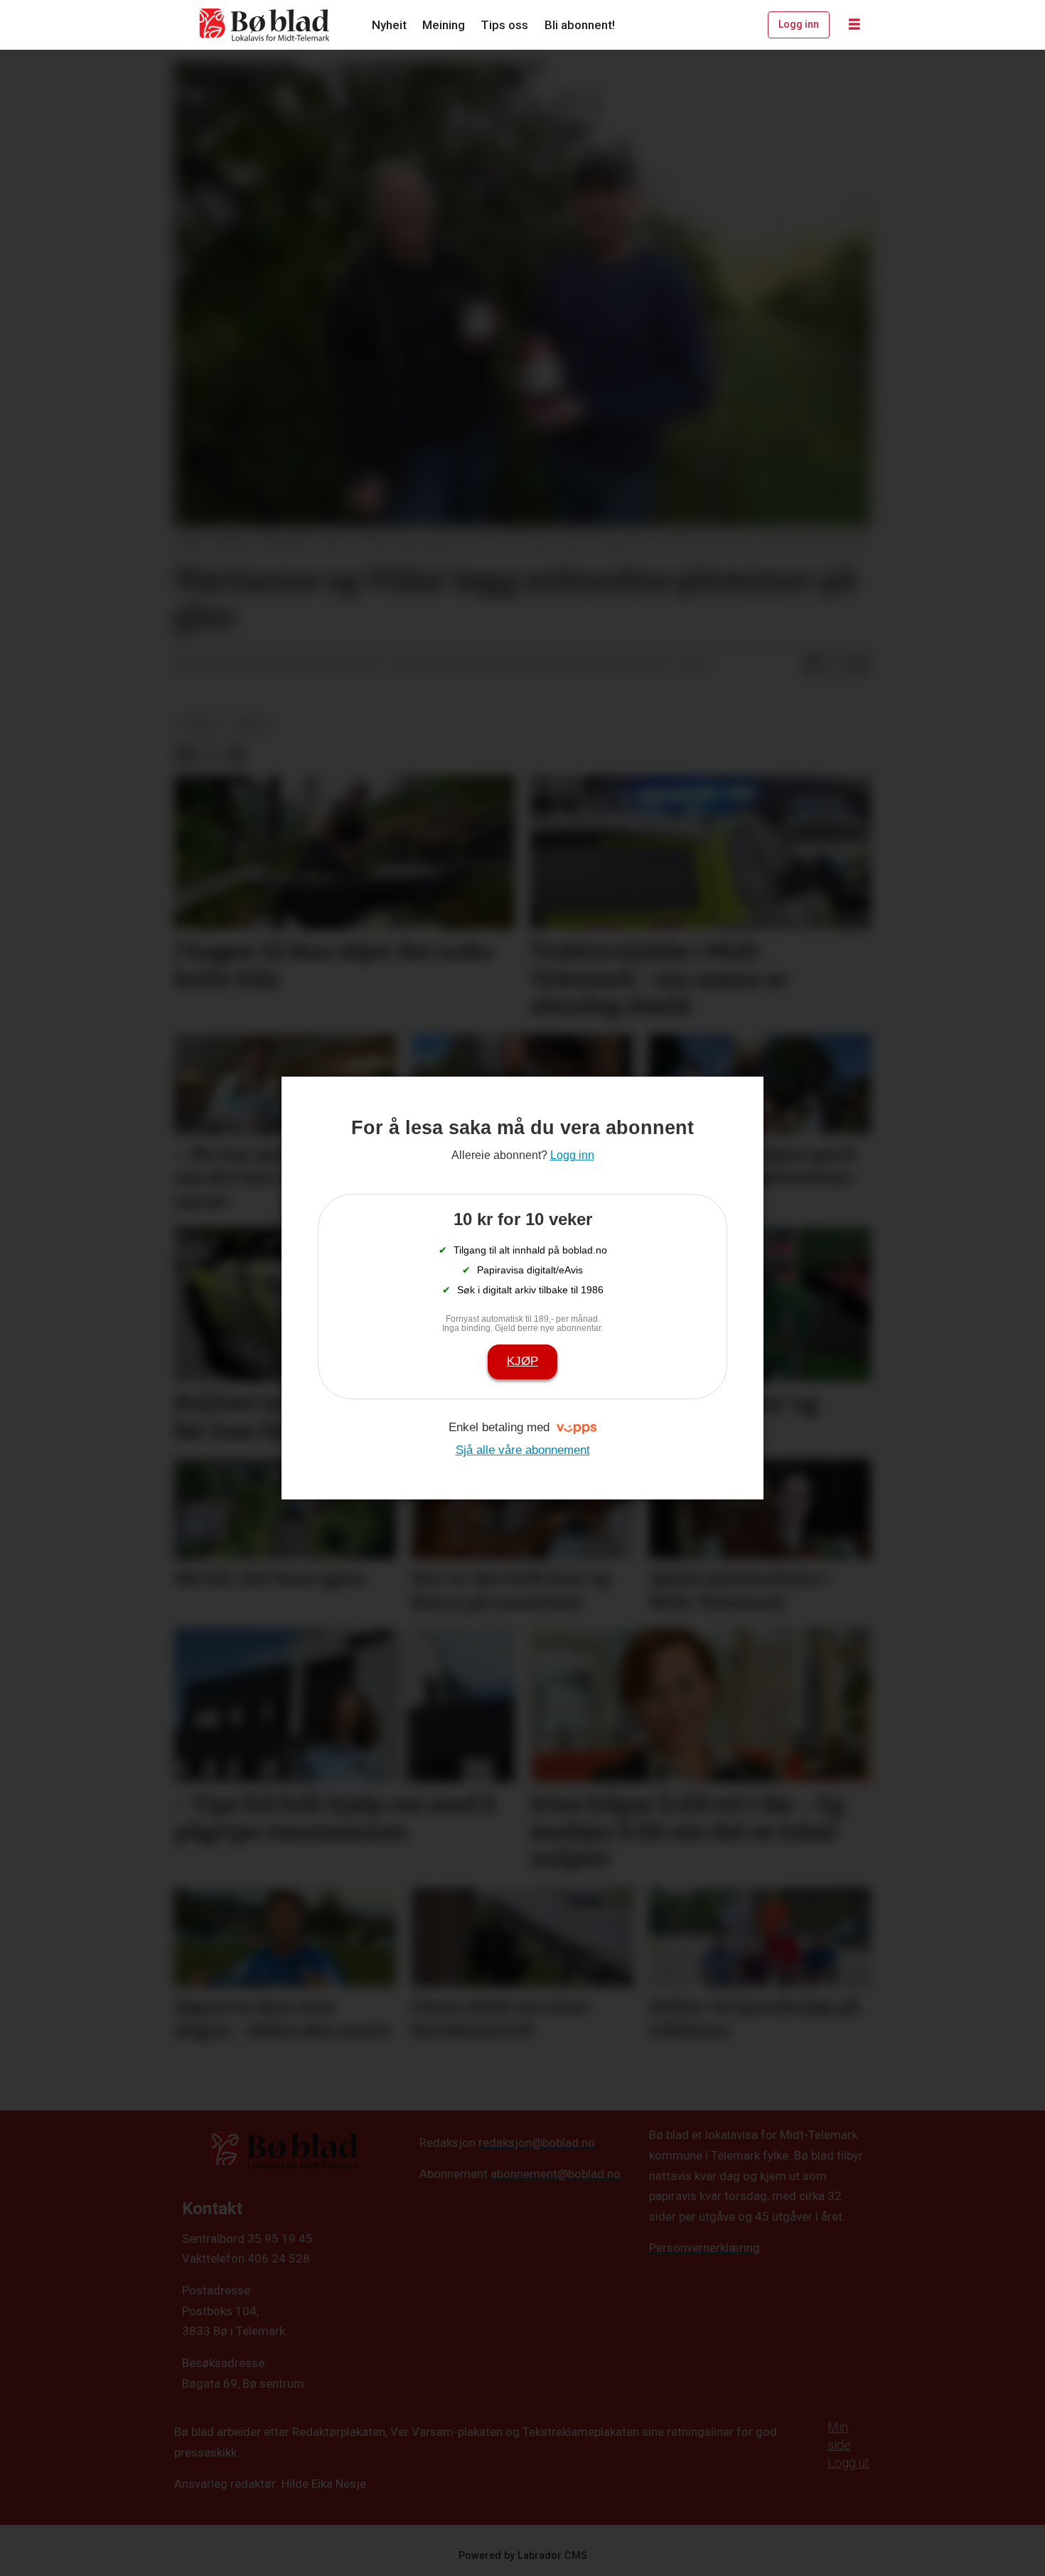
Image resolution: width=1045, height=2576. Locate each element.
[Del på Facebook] (813, 665)
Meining (444, 25)
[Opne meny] (854, 25)
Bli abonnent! (580, 25)
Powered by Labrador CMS (523, 2556)
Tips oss (504, 25)
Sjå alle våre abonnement (523, 1450)
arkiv (251, 724)
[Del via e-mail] (859, 665)
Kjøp (522, 1361)
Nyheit (389, 25)
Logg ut (848, 2463)
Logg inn (799, 24)
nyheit (199, 724)
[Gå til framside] (265, 25)
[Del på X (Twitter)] (836, 665)
